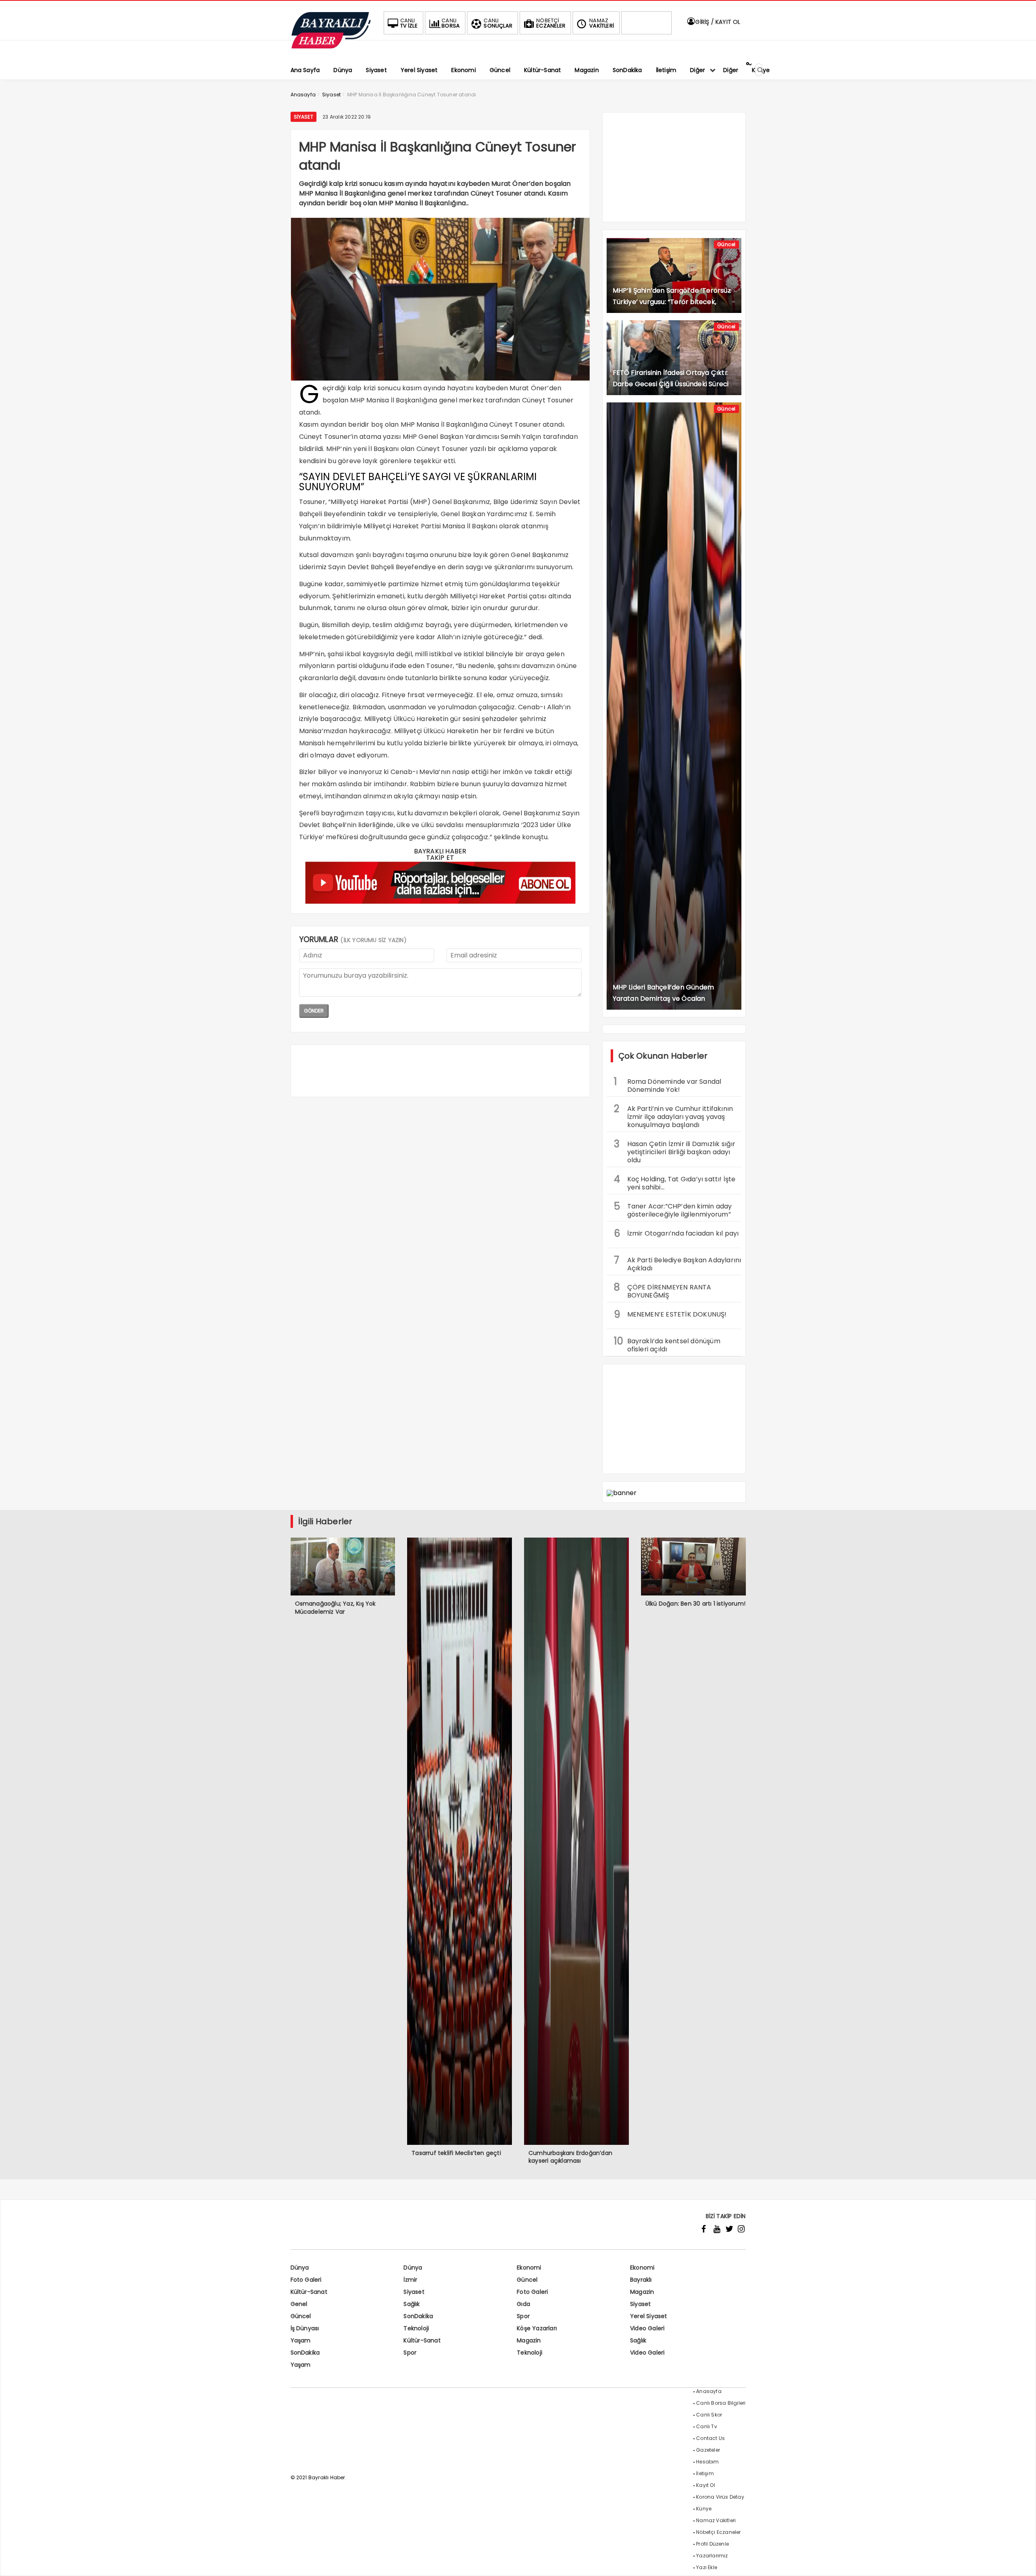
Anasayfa (709, 2391)
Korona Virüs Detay (720, 2497)
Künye (704, 2509)
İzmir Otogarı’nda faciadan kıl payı (676, 1233)
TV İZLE (409, 23)
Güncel (726, 244)
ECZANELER (551, 23)
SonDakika (418, 2316)
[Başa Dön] (1022, 2562)
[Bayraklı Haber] (331, 47)
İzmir (410, 2280)
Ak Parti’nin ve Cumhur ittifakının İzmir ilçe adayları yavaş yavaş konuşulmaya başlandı (674, 1116)
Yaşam (301, 2340)
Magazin (642, 2292)
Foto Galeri (306, 2280)
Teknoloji (416, 2328)
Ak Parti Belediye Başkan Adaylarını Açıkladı (678, 1263)
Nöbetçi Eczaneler (718, 2532)
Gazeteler (708, 2450)
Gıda (523, 2304)
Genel (299, 2304)
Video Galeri (647, 2328)
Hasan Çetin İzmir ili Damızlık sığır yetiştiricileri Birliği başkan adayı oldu (675, 1151)
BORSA (451, 23)
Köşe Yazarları (537, 2328)
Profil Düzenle (712, 2544)
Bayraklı (641, 2280)
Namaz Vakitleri (716, 2520)
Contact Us (710, 2438)
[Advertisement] (440, 1071)
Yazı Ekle (707, 2567)
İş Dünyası (305, 2328)
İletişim (705, 2473)
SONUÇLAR (498, 23)
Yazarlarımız (712, 2556)
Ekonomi (529, 2268)
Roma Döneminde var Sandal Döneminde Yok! (668, 1085)
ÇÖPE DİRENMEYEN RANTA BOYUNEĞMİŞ (663, 1290)
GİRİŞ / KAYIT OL (717, 22)
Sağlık (412, 2304)
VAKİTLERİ (602, 23)
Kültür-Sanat (309, 2292)
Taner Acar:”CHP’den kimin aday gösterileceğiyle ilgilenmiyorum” (673, 1209)
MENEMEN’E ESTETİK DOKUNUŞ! (670, 1314)
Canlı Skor (709, 2415)
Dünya (300, 2268)
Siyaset (304, 117)
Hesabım (707, 2462)
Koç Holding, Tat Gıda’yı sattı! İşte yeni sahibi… (675, 1182)
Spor (523, 2316)
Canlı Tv (707, 2426)
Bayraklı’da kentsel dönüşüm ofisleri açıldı (667, 1344)
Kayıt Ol (706, 2485)
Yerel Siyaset (649, 2316)
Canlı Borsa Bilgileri (721, 2403)
